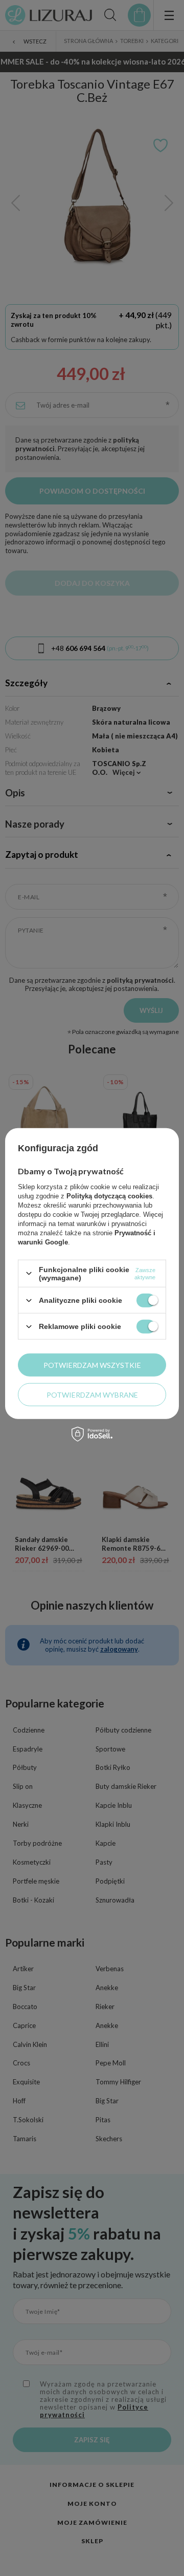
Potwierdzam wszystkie (92, 1365)
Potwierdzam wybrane (92, 1394)
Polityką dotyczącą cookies (109, 1196)
